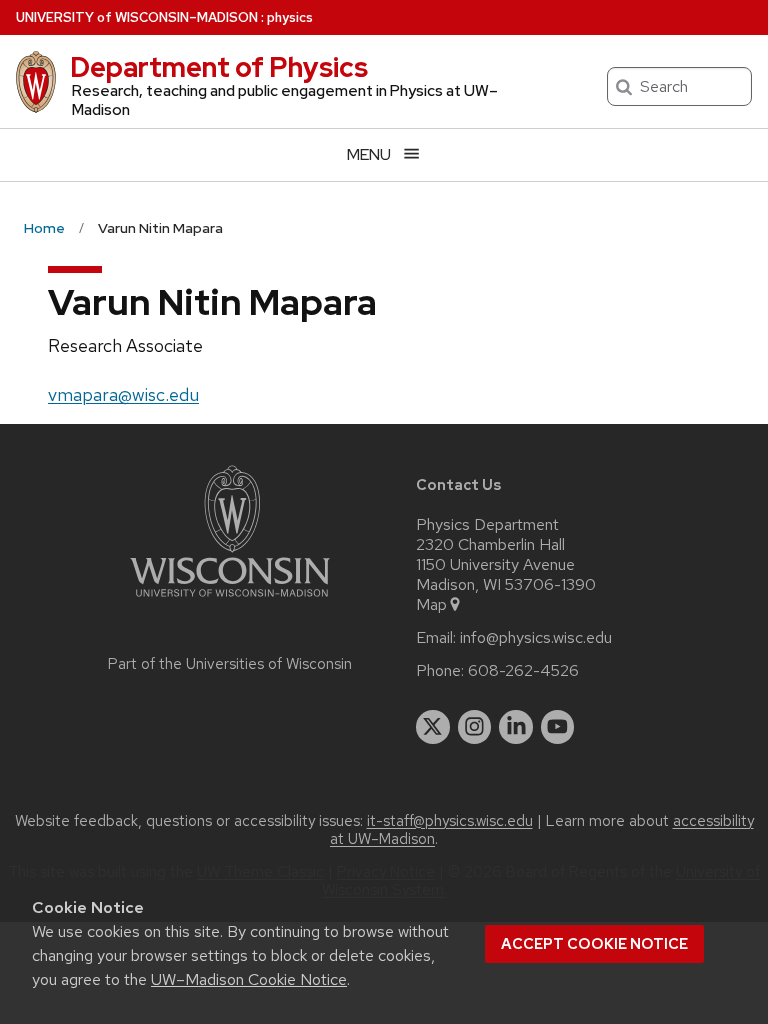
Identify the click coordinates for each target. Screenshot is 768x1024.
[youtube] (558, 727)
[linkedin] (516, 727)
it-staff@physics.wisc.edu (450, 821)
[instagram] (475, 727)
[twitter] (433, 727)
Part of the (230, 664)
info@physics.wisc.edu (536, 638)
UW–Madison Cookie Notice (249, 979)
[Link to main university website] (230, 600)
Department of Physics (219, 67)
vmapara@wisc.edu (123, 394)
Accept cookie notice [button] (594, 944)
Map (431, 605)
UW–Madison (137, 17)
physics (290, 17)
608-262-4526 (523, 671)
